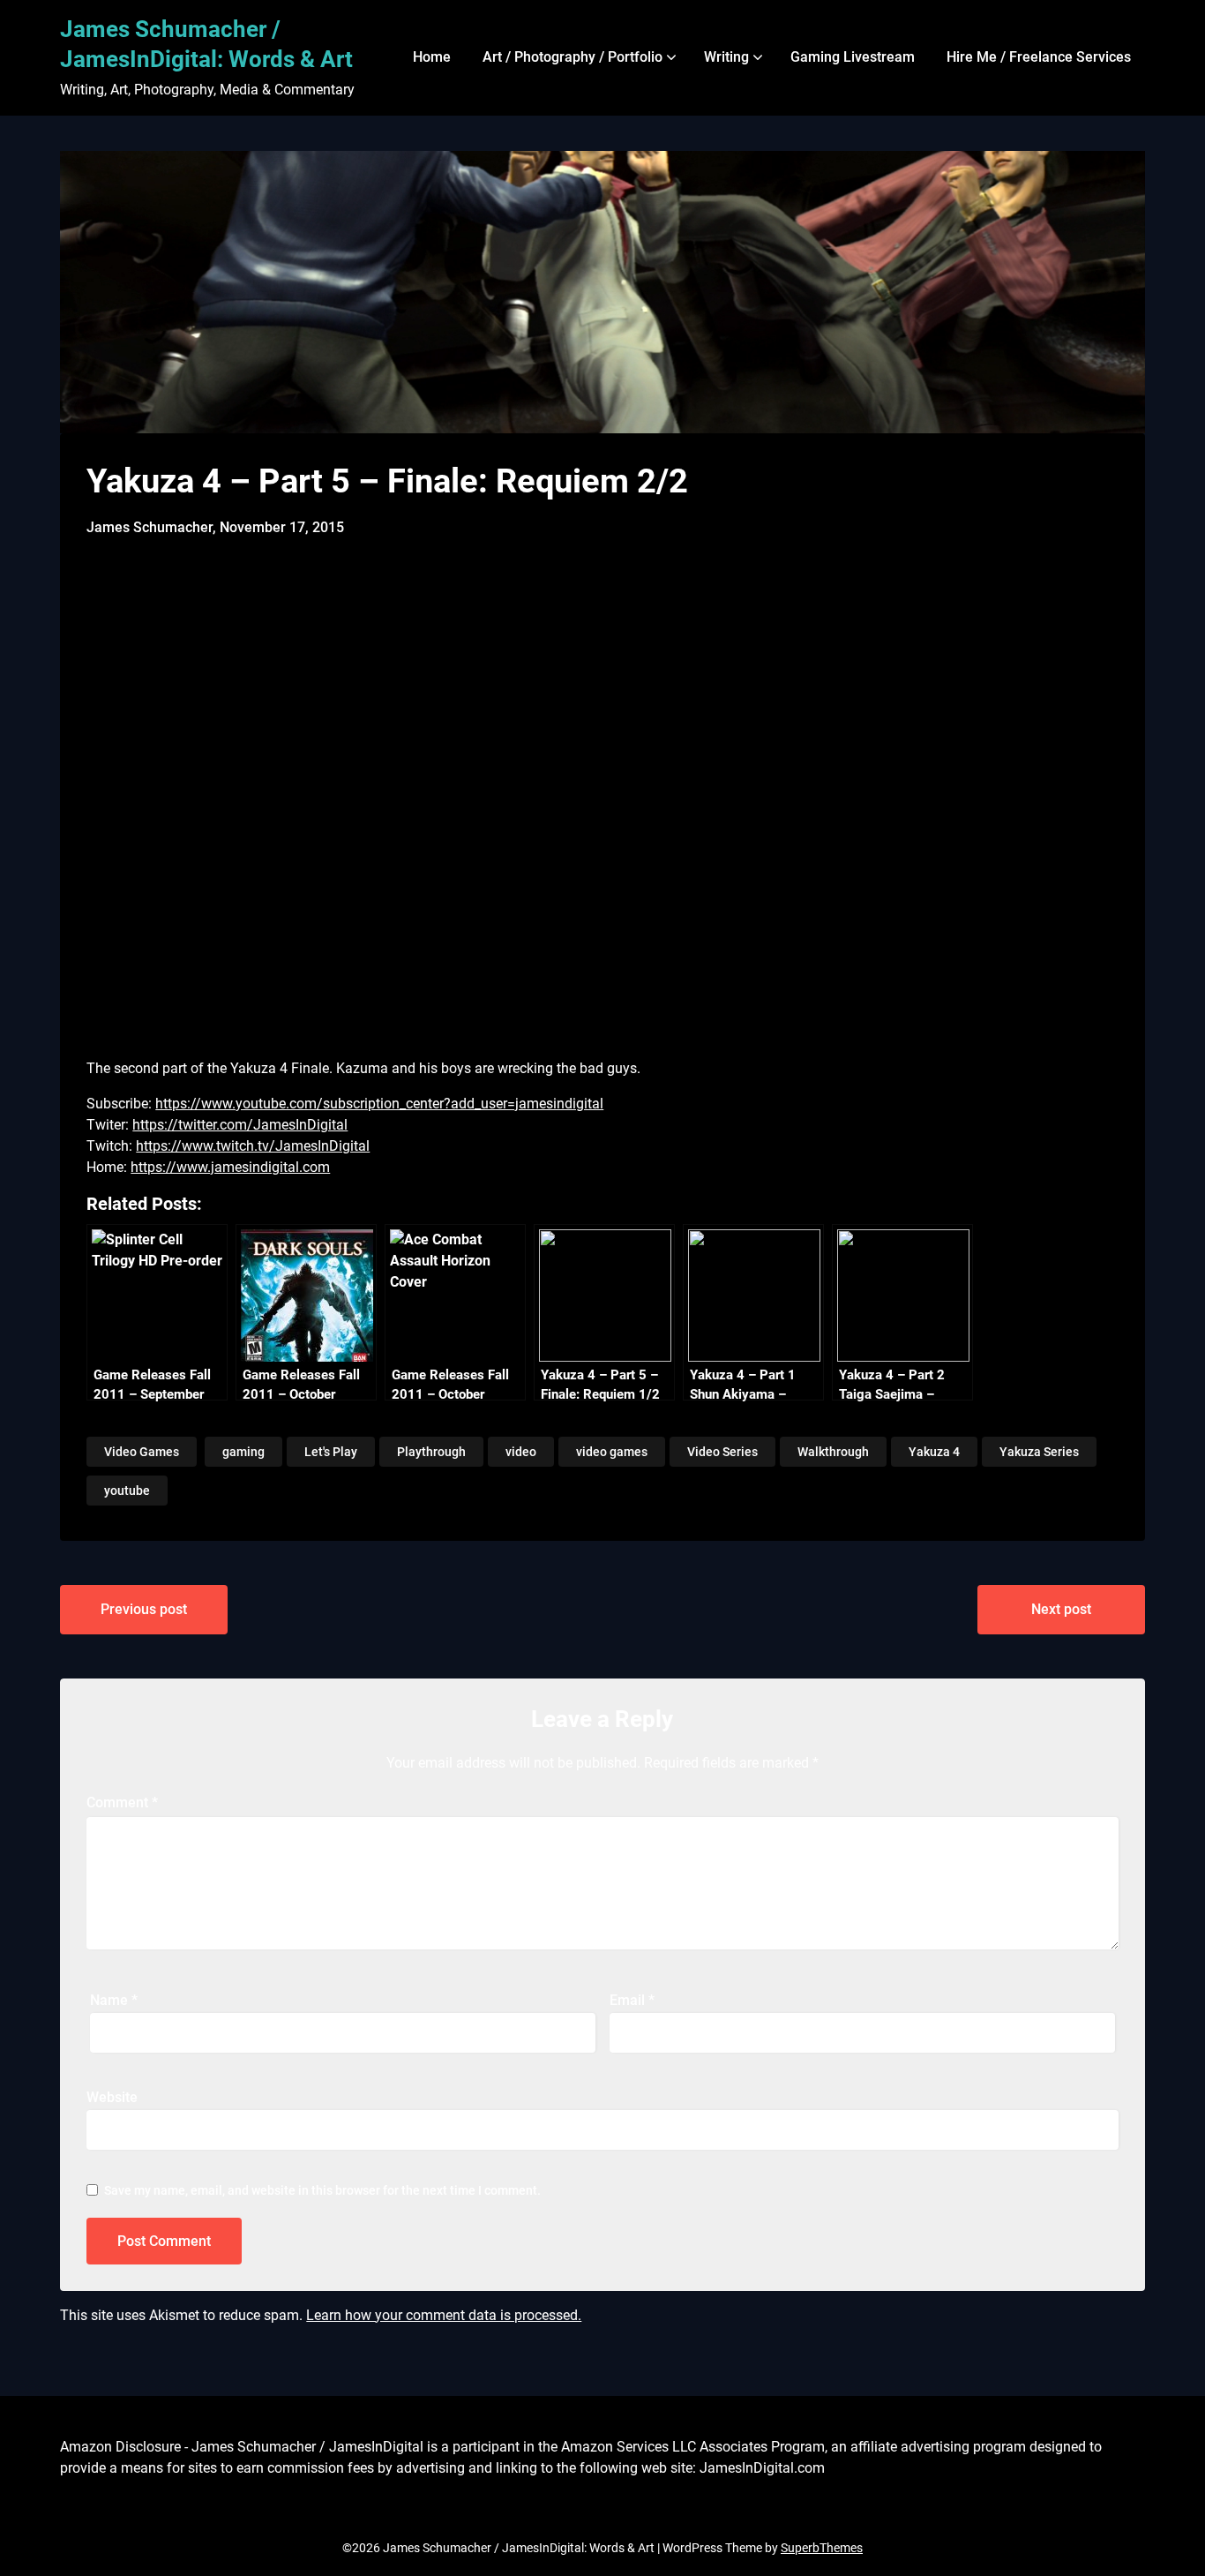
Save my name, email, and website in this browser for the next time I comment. (322, 2190)
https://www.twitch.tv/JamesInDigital (253, 1146)
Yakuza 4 (934, 1452)
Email (632, 2000)
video (521, 1452)
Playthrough (431, 1452)
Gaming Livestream (853, 57)
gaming (243, 1452)
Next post (1061, 1609)
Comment (122, 1802)
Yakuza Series (1039, 1452)
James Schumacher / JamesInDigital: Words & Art (206, 44)
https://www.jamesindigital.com (230, 1167)
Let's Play (331, 1452)
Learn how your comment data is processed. (444, 2315)
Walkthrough (833, 1452)
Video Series (722, 1452)
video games (612, 1452)
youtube (127, 1491)
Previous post (144, 1609)
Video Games (142, 1452)
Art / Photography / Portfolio (573, 57)
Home (432, 57)
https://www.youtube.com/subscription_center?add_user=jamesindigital (379, 1104)
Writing (726, 57)
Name (114, 2000)
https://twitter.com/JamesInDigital (240, 1125)
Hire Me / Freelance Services (1039, 57)
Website (112, 2097)
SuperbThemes (822, 2548)
